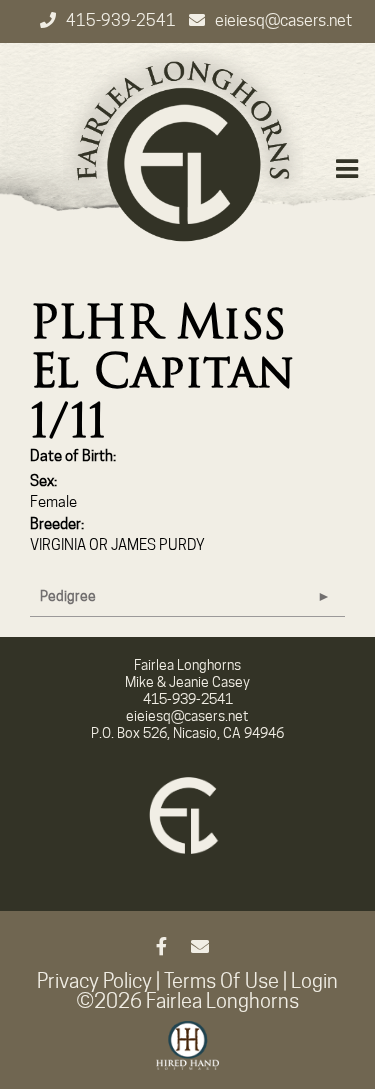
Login (314, 981)
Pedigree (68, 596)
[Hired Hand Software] (187, 1054)
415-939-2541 (122, 20)
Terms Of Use (221, 981)
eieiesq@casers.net (283, 20)
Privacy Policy (94, 981)
